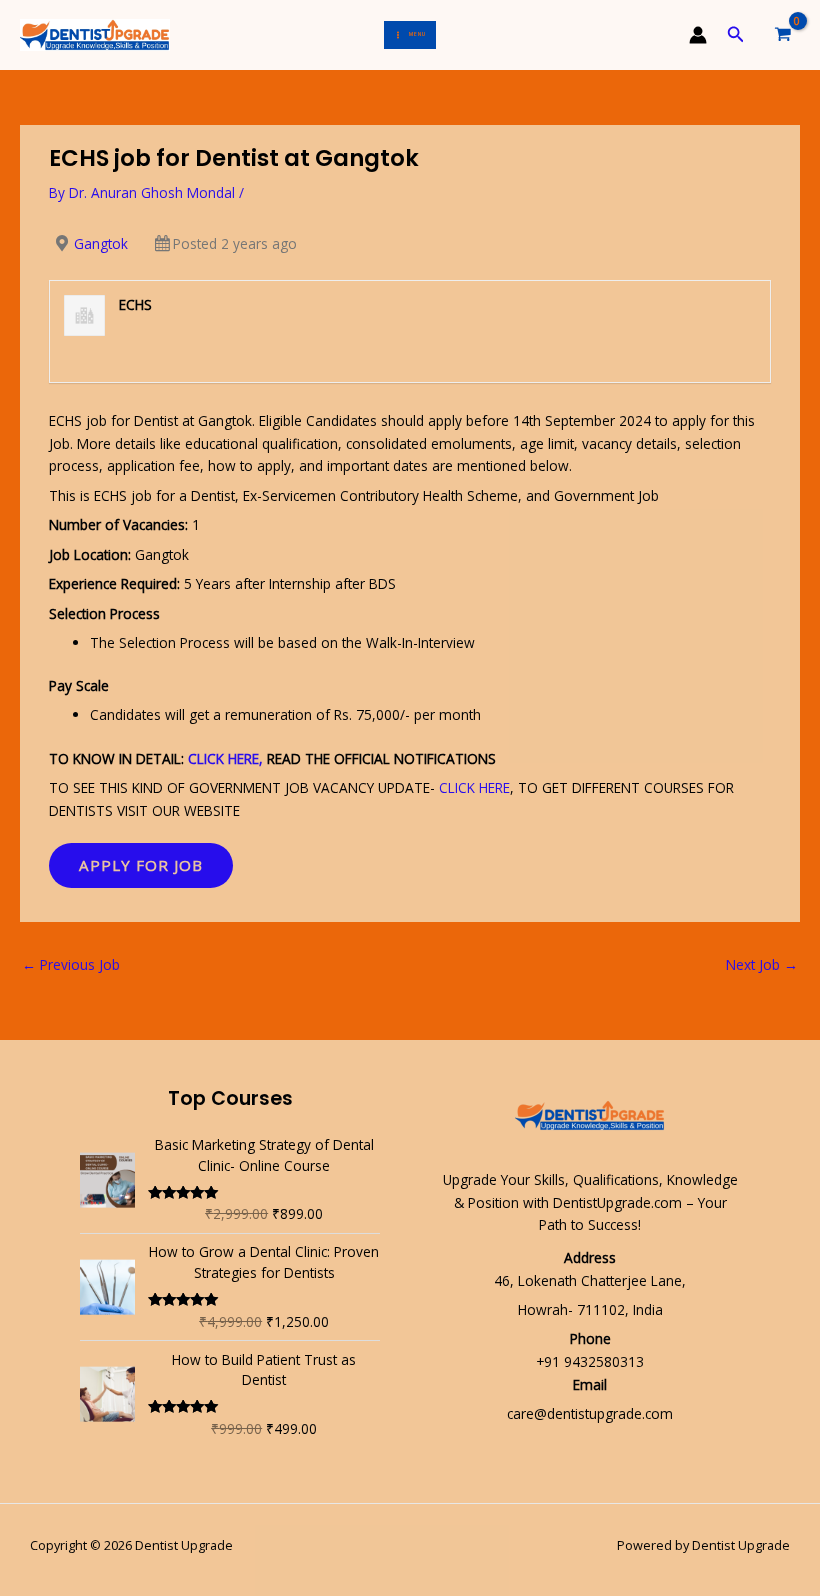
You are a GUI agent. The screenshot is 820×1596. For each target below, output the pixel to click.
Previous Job (71, 964)
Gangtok (101, 243)
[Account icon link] (698, 35)
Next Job (762, 964)
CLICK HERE (474, 787)
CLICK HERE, (225, 758)
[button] (736, 35)
